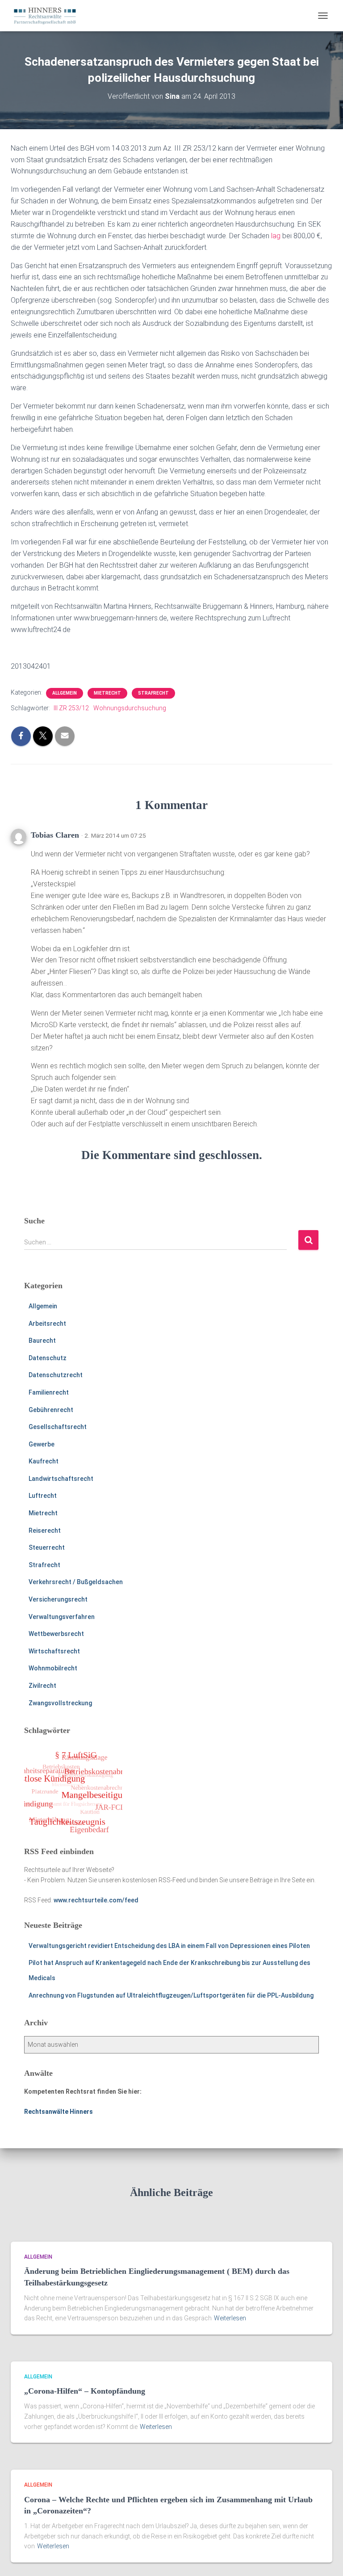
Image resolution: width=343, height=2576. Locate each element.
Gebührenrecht (51, 1410)
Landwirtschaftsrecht (61, 1479)
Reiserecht (45, 1530)
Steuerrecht (47, 1547)
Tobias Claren (55, 835)
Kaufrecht (44, 1461)
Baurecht (42, 1341)
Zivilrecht (42, 1686)
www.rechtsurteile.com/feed (96, 1900)
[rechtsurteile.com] (48, 16)
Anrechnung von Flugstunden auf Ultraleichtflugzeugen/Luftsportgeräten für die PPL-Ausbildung (171, 1995)
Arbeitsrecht (47, 1324)
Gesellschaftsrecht (58, 1427)
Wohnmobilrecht (53, 1668)
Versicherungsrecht (58, 1599)
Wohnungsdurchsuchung (130, 708)
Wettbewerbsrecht (56, 1634)
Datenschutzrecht (56, 1375)
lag (276, 236)
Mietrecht (107, 693)
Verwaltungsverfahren (62, 1617)
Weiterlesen (230, 2318)
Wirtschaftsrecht (54, 1651)
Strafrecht (153, 693)
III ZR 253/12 (71, 708)
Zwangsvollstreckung (60, 1703)
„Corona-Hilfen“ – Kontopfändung (85, 2391)
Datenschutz (48, 1358)
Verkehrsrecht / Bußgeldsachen (76, 1582)
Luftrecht (43, 1496)
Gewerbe (42, 1444)
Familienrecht (49, 1392)
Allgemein (65, 693)
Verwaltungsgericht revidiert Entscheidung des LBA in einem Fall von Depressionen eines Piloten (169, 1946)
